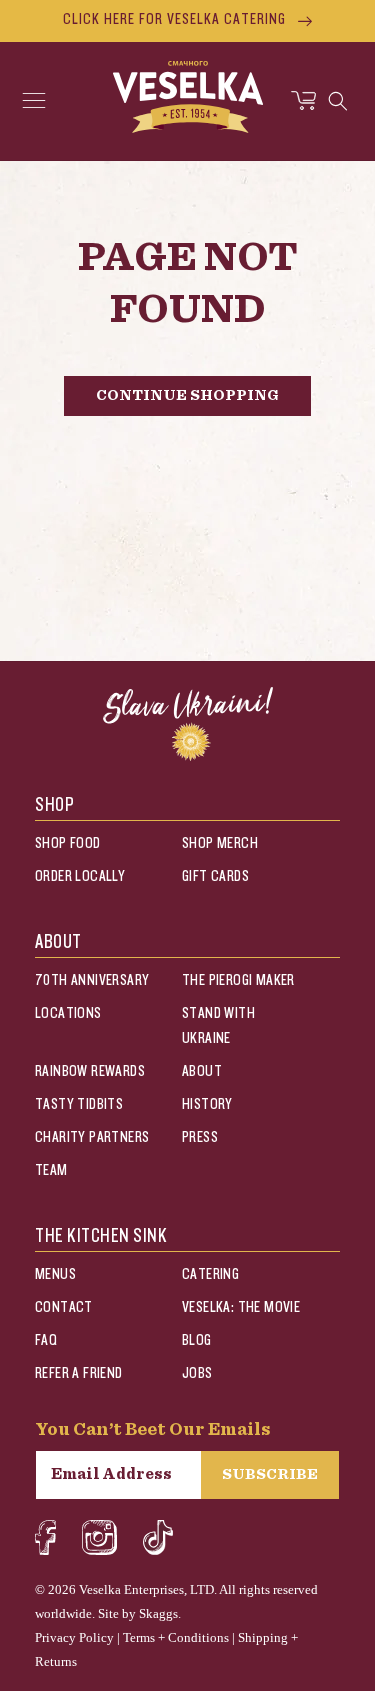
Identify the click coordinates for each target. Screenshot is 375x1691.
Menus (55, 1274)
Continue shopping (187, 395)
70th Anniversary (92, 980)
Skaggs (158, 1613)
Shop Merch (220, 843)
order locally (80, 876)
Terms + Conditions (176, 1637)
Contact (64, 1307)
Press (200, 1137)
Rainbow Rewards (90, 1071)
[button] (34, 101)
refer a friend (79, 1373)
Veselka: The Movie (241, 1307)
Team (51, 1170)
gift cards (215, 876)
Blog (197, 1340)
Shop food (68, 843)
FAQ (46, 1340)
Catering (210, 1274)
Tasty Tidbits (79, 1104)
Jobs (197, 1373)
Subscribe (270, 1474)
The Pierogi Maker (238, 980)
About (202, 1071)
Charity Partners (92, 1137)
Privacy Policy (74, 1637)
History (207, 1104)
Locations (68, 1013)
